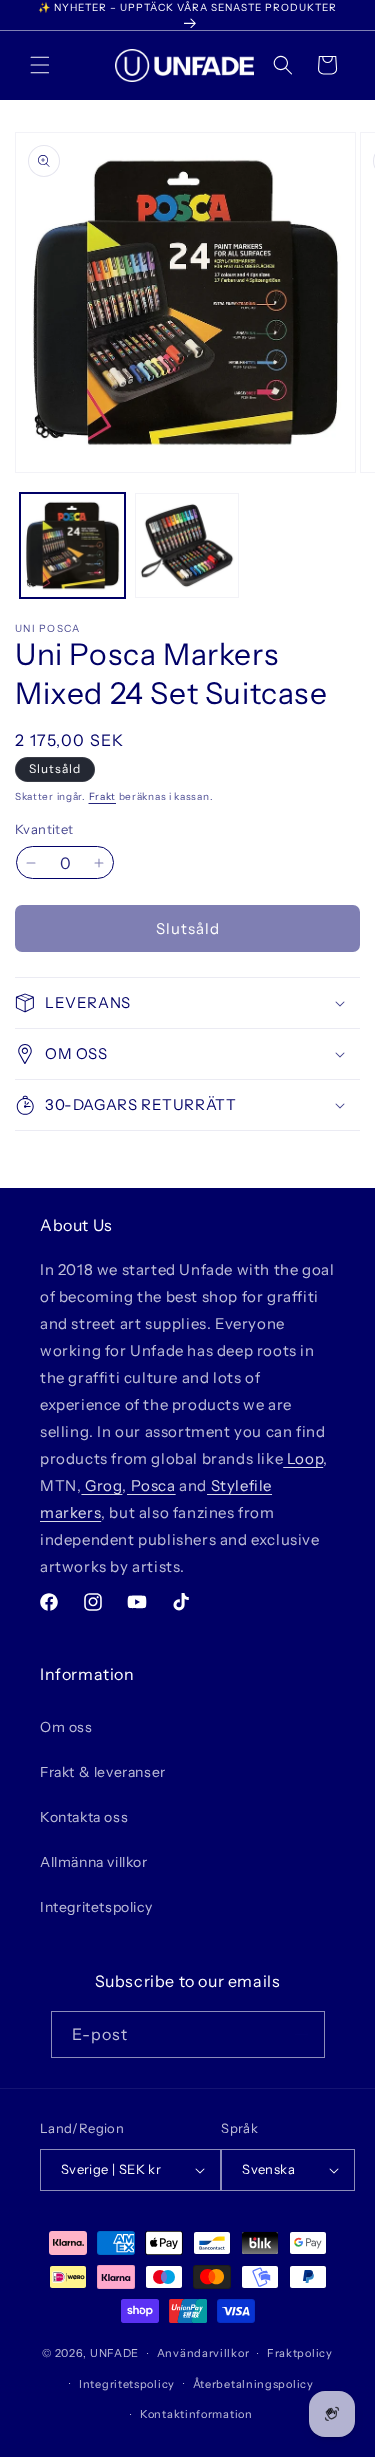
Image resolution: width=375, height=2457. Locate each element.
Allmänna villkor (94, 1862)
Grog (101, 1485)
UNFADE (114, 2353)
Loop (303, 1458)
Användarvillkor (203, 2353)
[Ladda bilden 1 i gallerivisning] (72, 545)
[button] (40, 65)
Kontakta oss (84, 1817)
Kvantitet (44, 829)
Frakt (103, 796)
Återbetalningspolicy (253, 2384)
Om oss (66, 1727)
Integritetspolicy (96, 1907)
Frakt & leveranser (103, 1772)
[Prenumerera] (302, 2034)
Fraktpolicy (300, 2353)
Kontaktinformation (196, 2414)
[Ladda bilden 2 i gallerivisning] (187, 545)
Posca (151, 1485)
